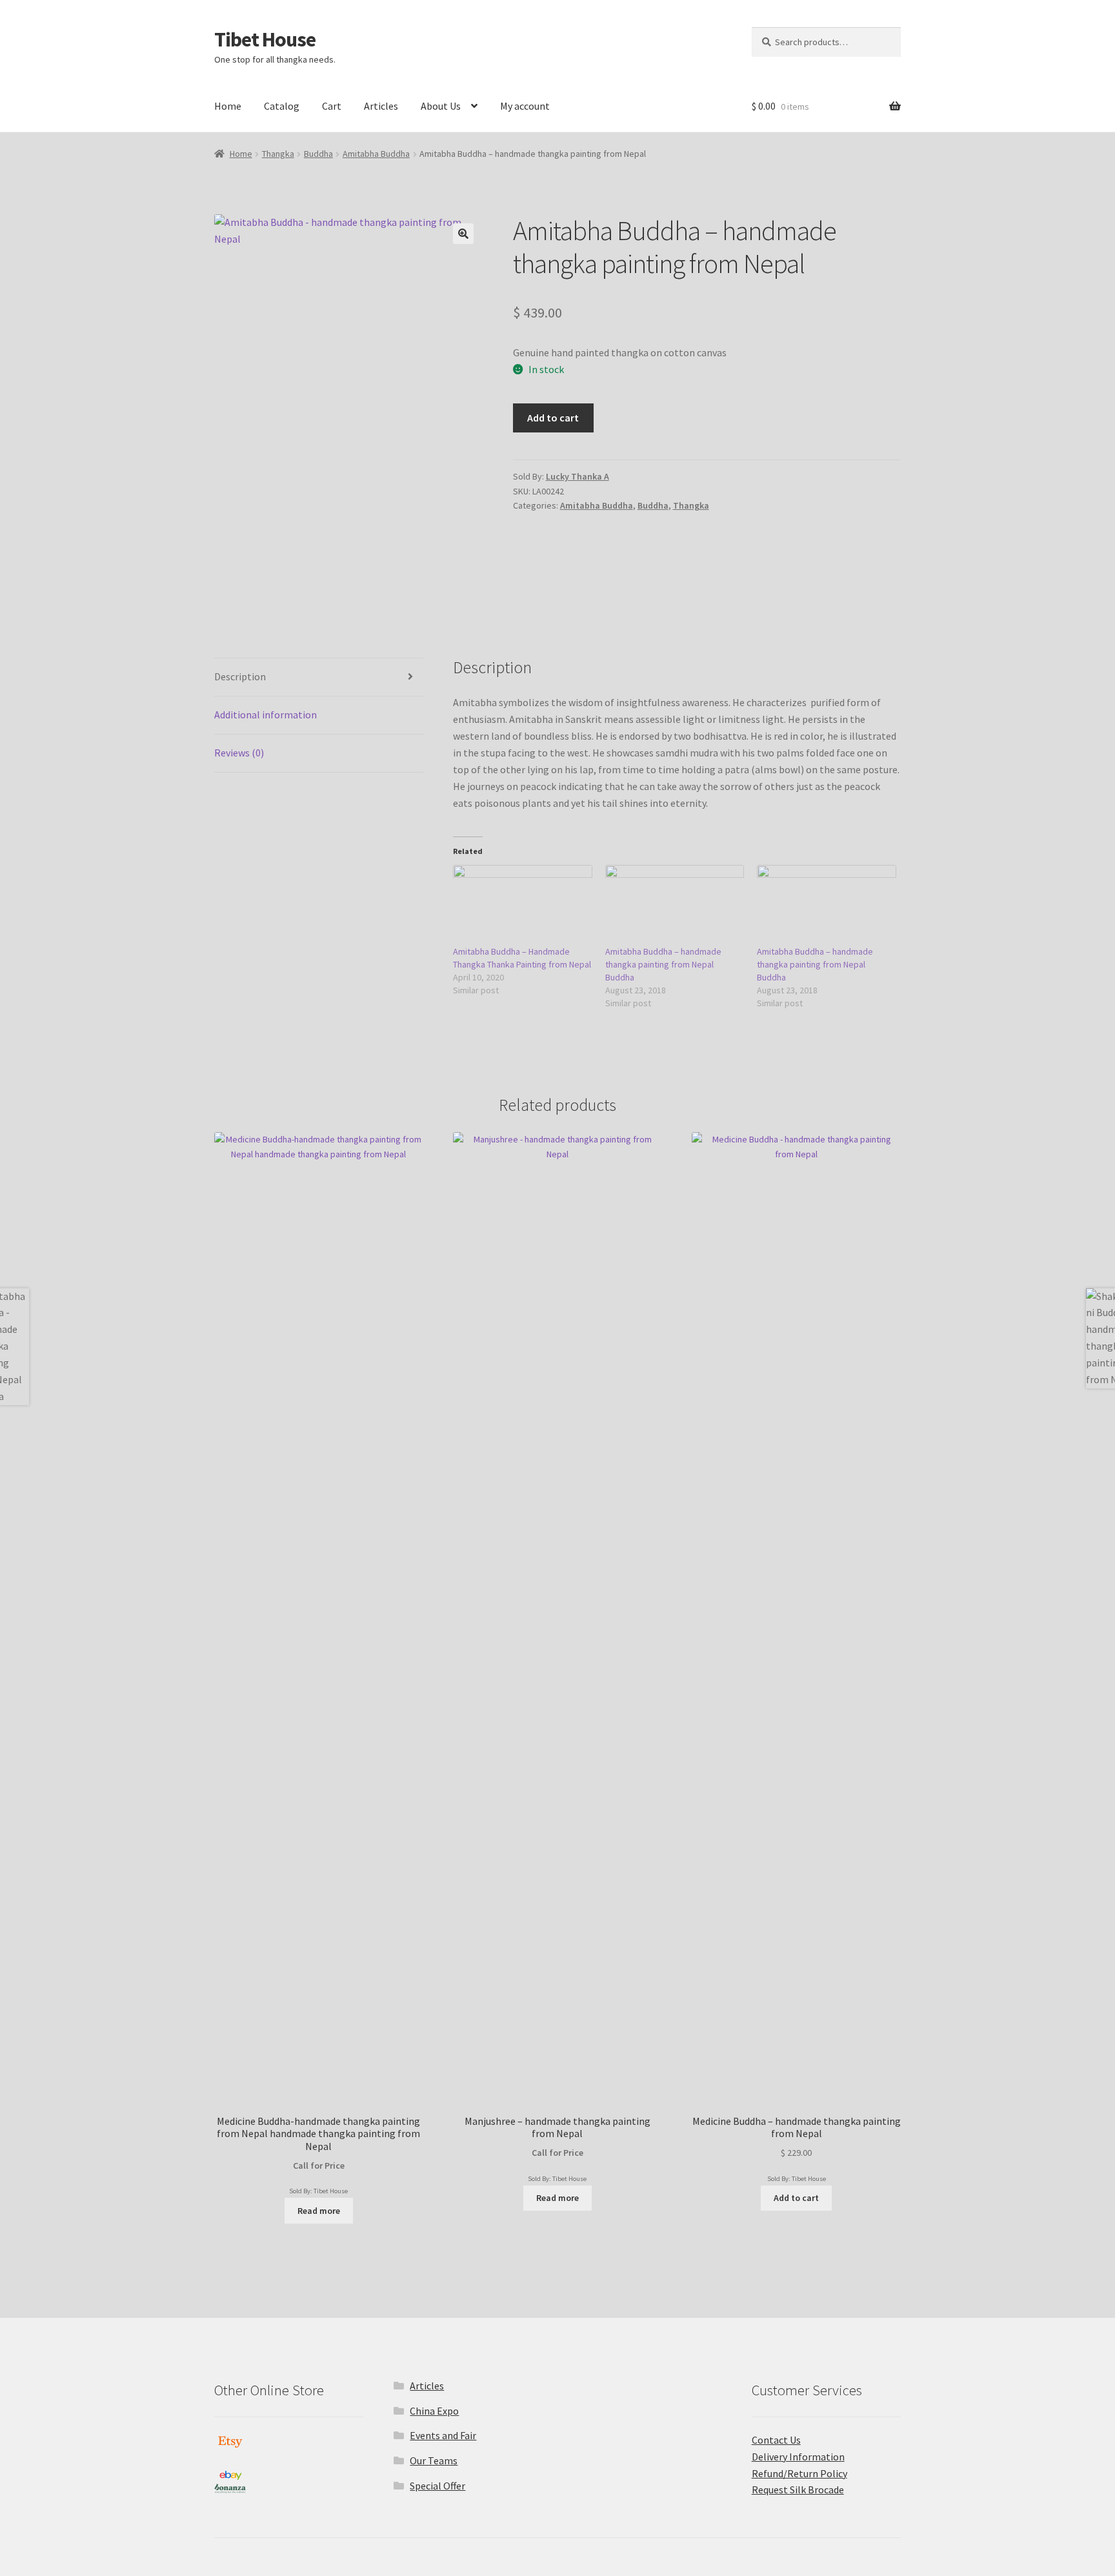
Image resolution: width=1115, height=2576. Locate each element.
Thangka (278, 154)
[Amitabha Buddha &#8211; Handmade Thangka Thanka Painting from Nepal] (523, 905)
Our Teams (434, 2460)
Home (228, 106)
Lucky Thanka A (578, 476)
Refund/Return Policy (799, 2473)
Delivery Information (798, 2457)
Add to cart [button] (796, 2198)
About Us (441, 106)
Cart (332, 106)
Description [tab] (240, 676)
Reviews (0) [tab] (239, 753)
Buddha (318, 154)
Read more (319, 2211)
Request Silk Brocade (798, 2490)
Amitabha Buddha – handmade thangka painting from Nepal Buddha (663, 964)
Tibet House (265, 39)
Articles (381, 106)
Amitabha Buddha (376, 154)
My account (525, 106)
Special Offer (437, 2486)
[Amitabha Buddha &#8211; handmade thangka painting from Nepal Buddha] (675, 905)
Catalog (282, 106)
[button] (463, 234)
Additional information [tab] (266, 715)
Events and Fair (443, 2435)
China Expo (434, 2411)
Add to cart (553, 418)
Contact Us (776, 2440)
